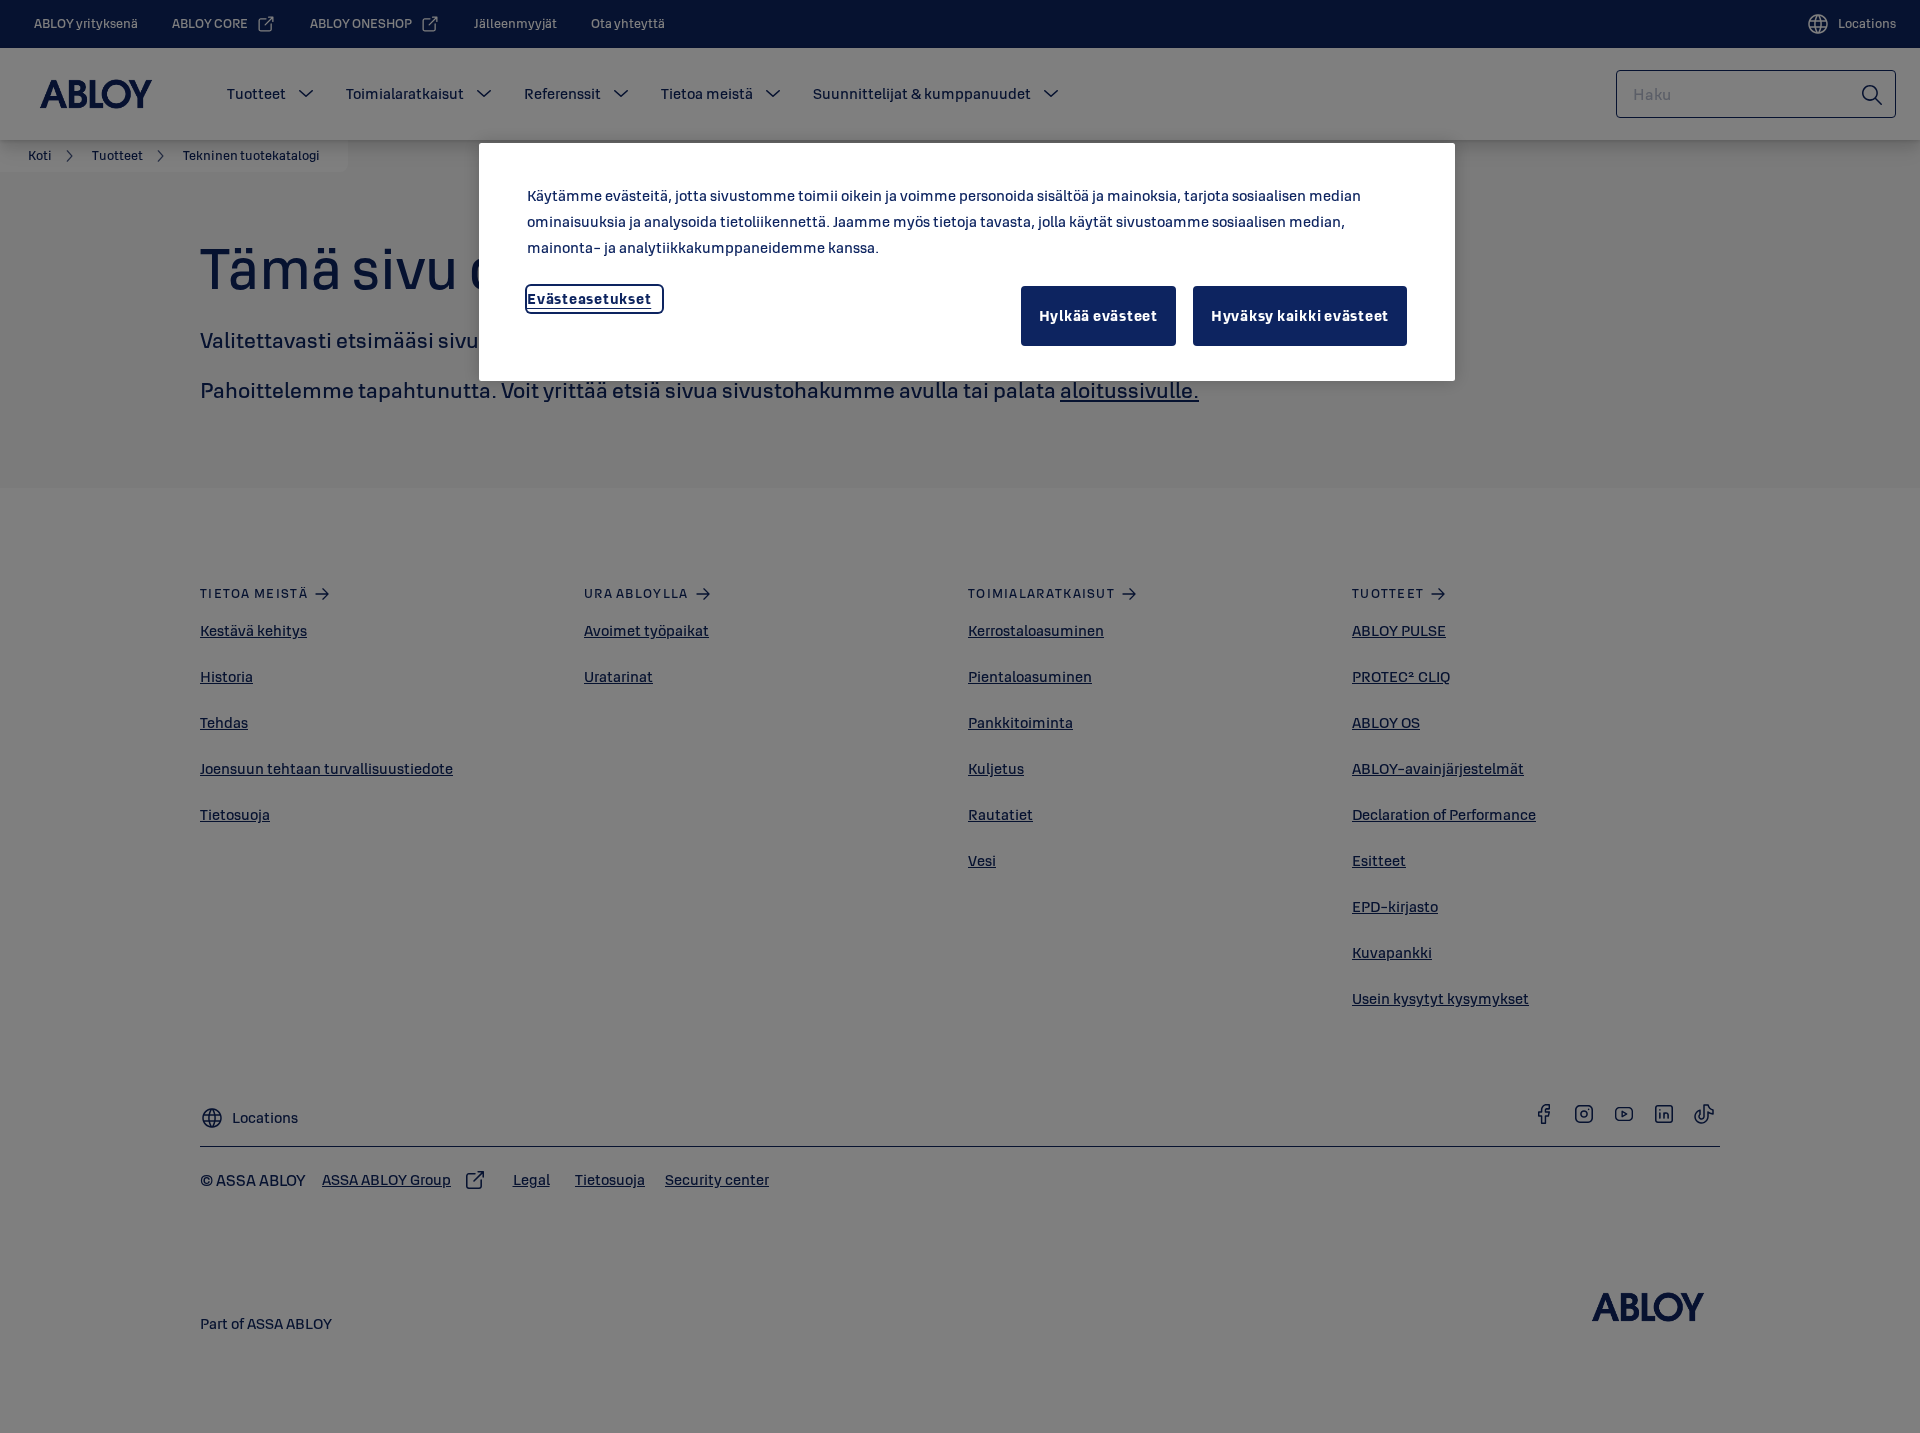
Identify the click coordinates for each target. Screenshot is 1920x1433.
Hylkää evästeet (1098, 315)
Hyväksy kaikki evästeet (1300, 315)
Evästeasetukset (589, 298)
